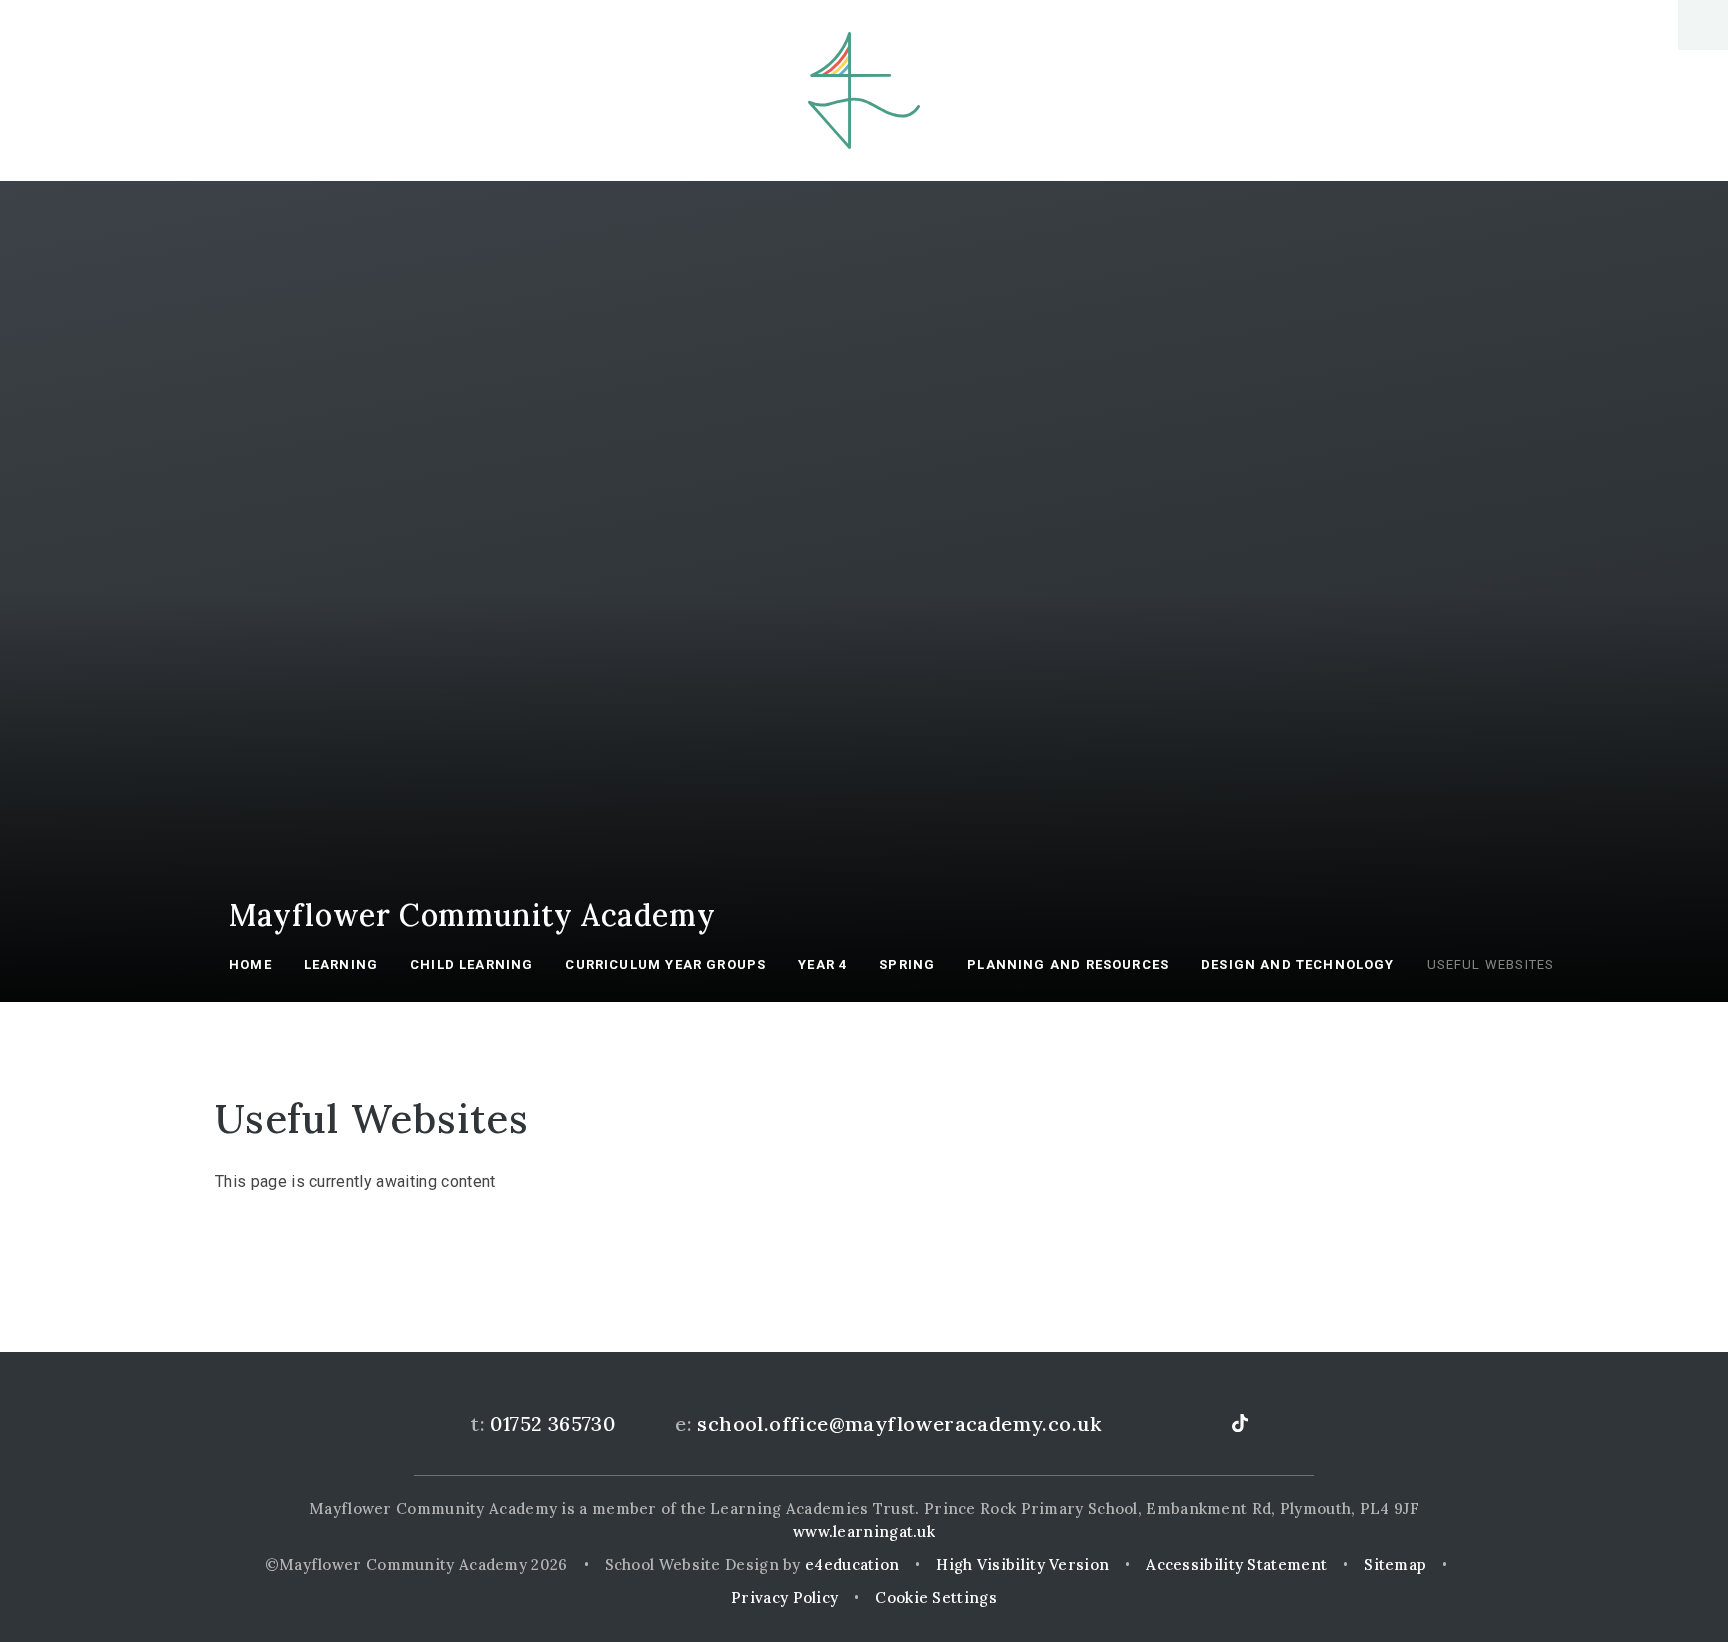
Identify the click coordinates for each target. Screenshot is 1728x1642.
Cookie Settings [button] (936, 1597)
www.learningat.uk (864, 1531)
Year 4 (822, 964)
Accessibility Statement (1236, 1564)
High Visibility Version (1022, 1564)
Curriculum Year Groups (665, 964)
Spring (907, 964)
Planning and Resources (1068, 964)
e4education (852, 1564)
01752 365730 (552, 1423)
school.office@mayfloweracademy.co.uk (899, 1423)
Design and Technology (1298, 964)
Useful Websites (1491, 964)
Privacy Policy (784, 1597)
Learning (341, 964)
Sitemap (1395, 1564)
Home (250, 964)
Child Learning (471, 964)
